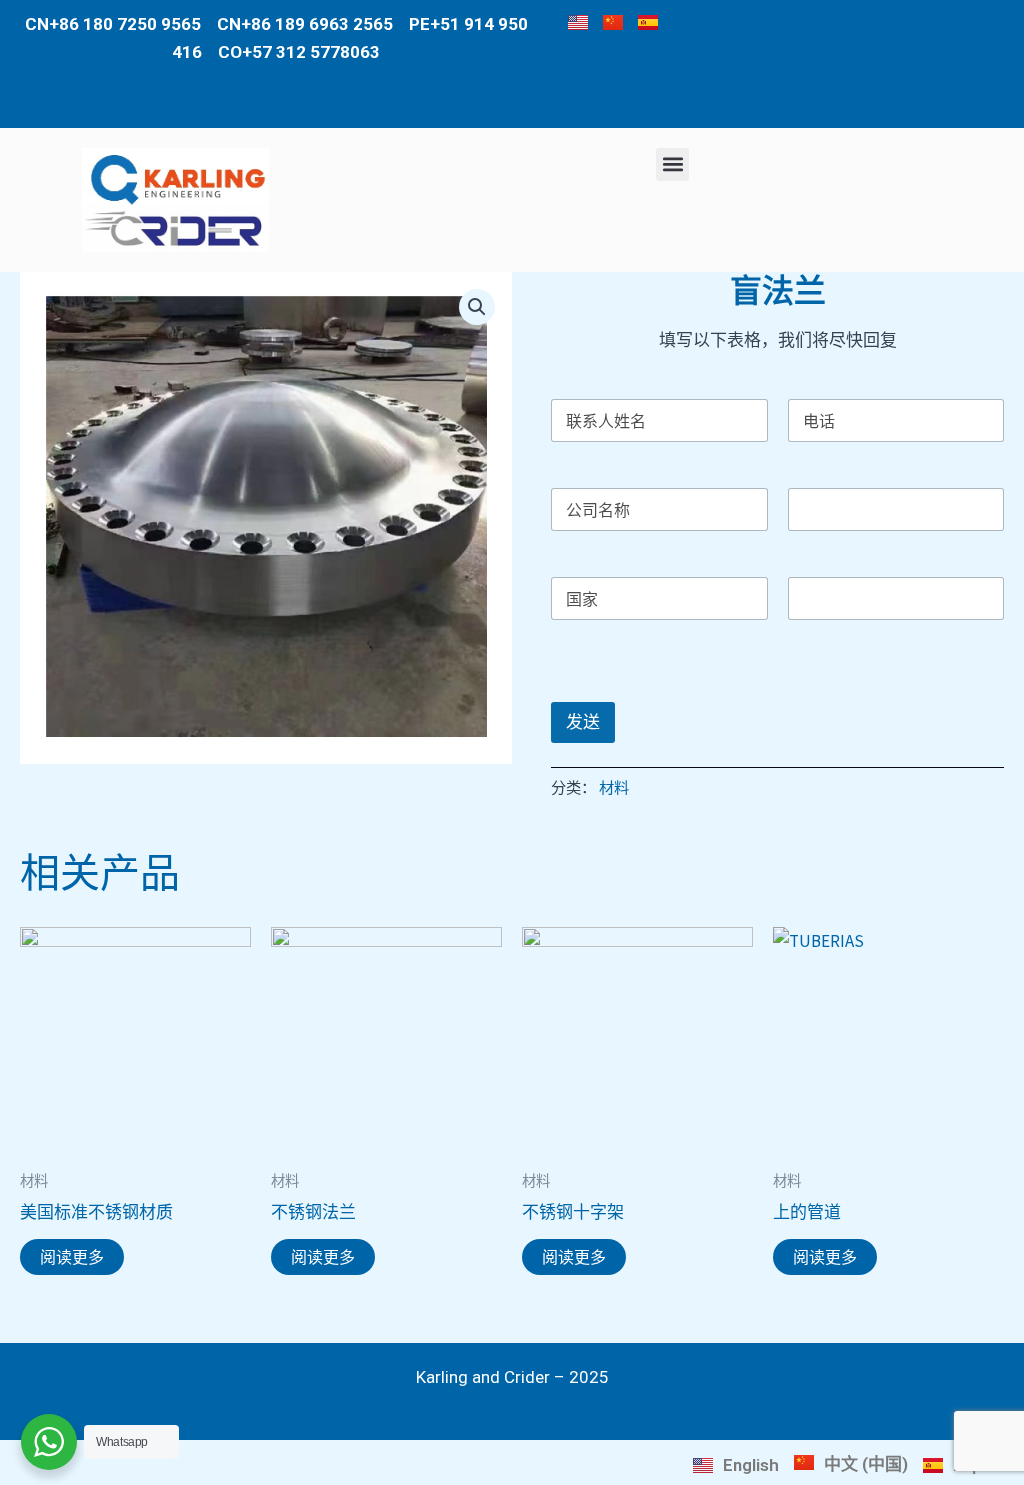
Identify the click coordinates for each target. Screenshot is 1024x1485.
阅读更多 (72, 1257)
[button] (672, 164)
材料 (614, 787)
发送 (583, 722)
